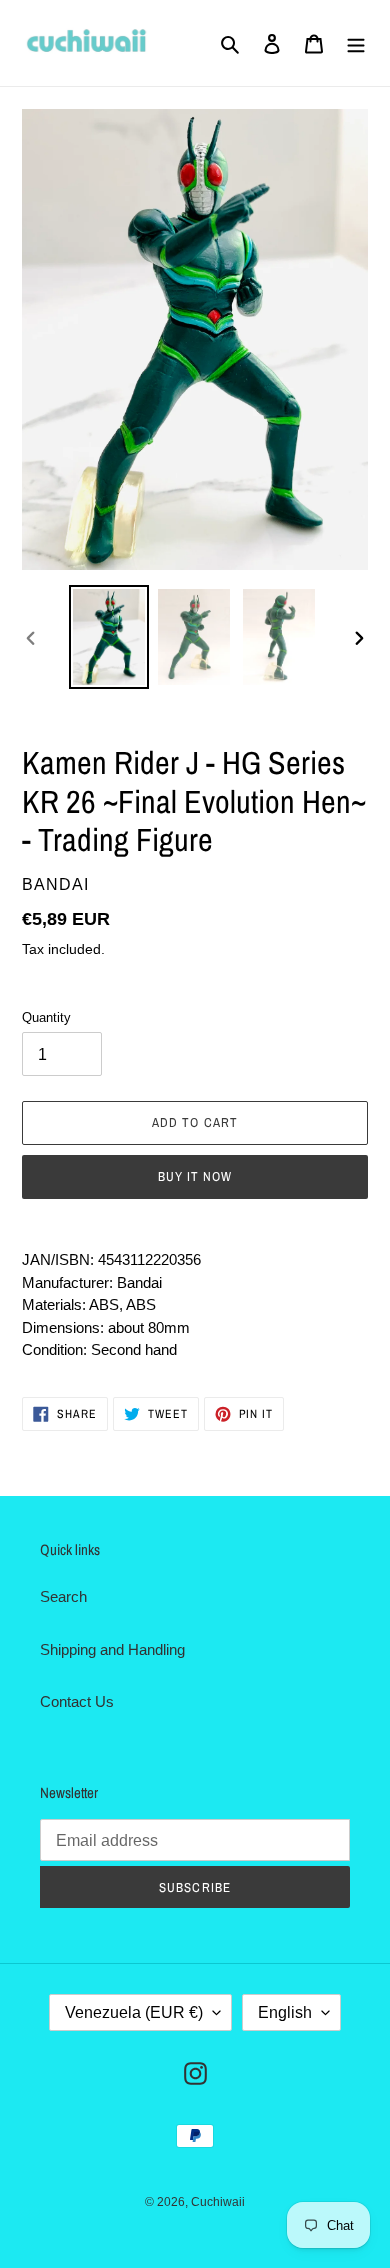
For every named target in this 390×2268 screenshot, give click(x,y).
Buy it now (195, 1176)
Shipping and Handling (112, 1649)
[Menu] (356, 43)
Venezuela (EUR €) (134, 2012)
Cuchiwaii (218, 2202)
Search (63, 1596)
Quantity (46, 1017)
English (285, 2012)
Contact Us (77, 1701)
